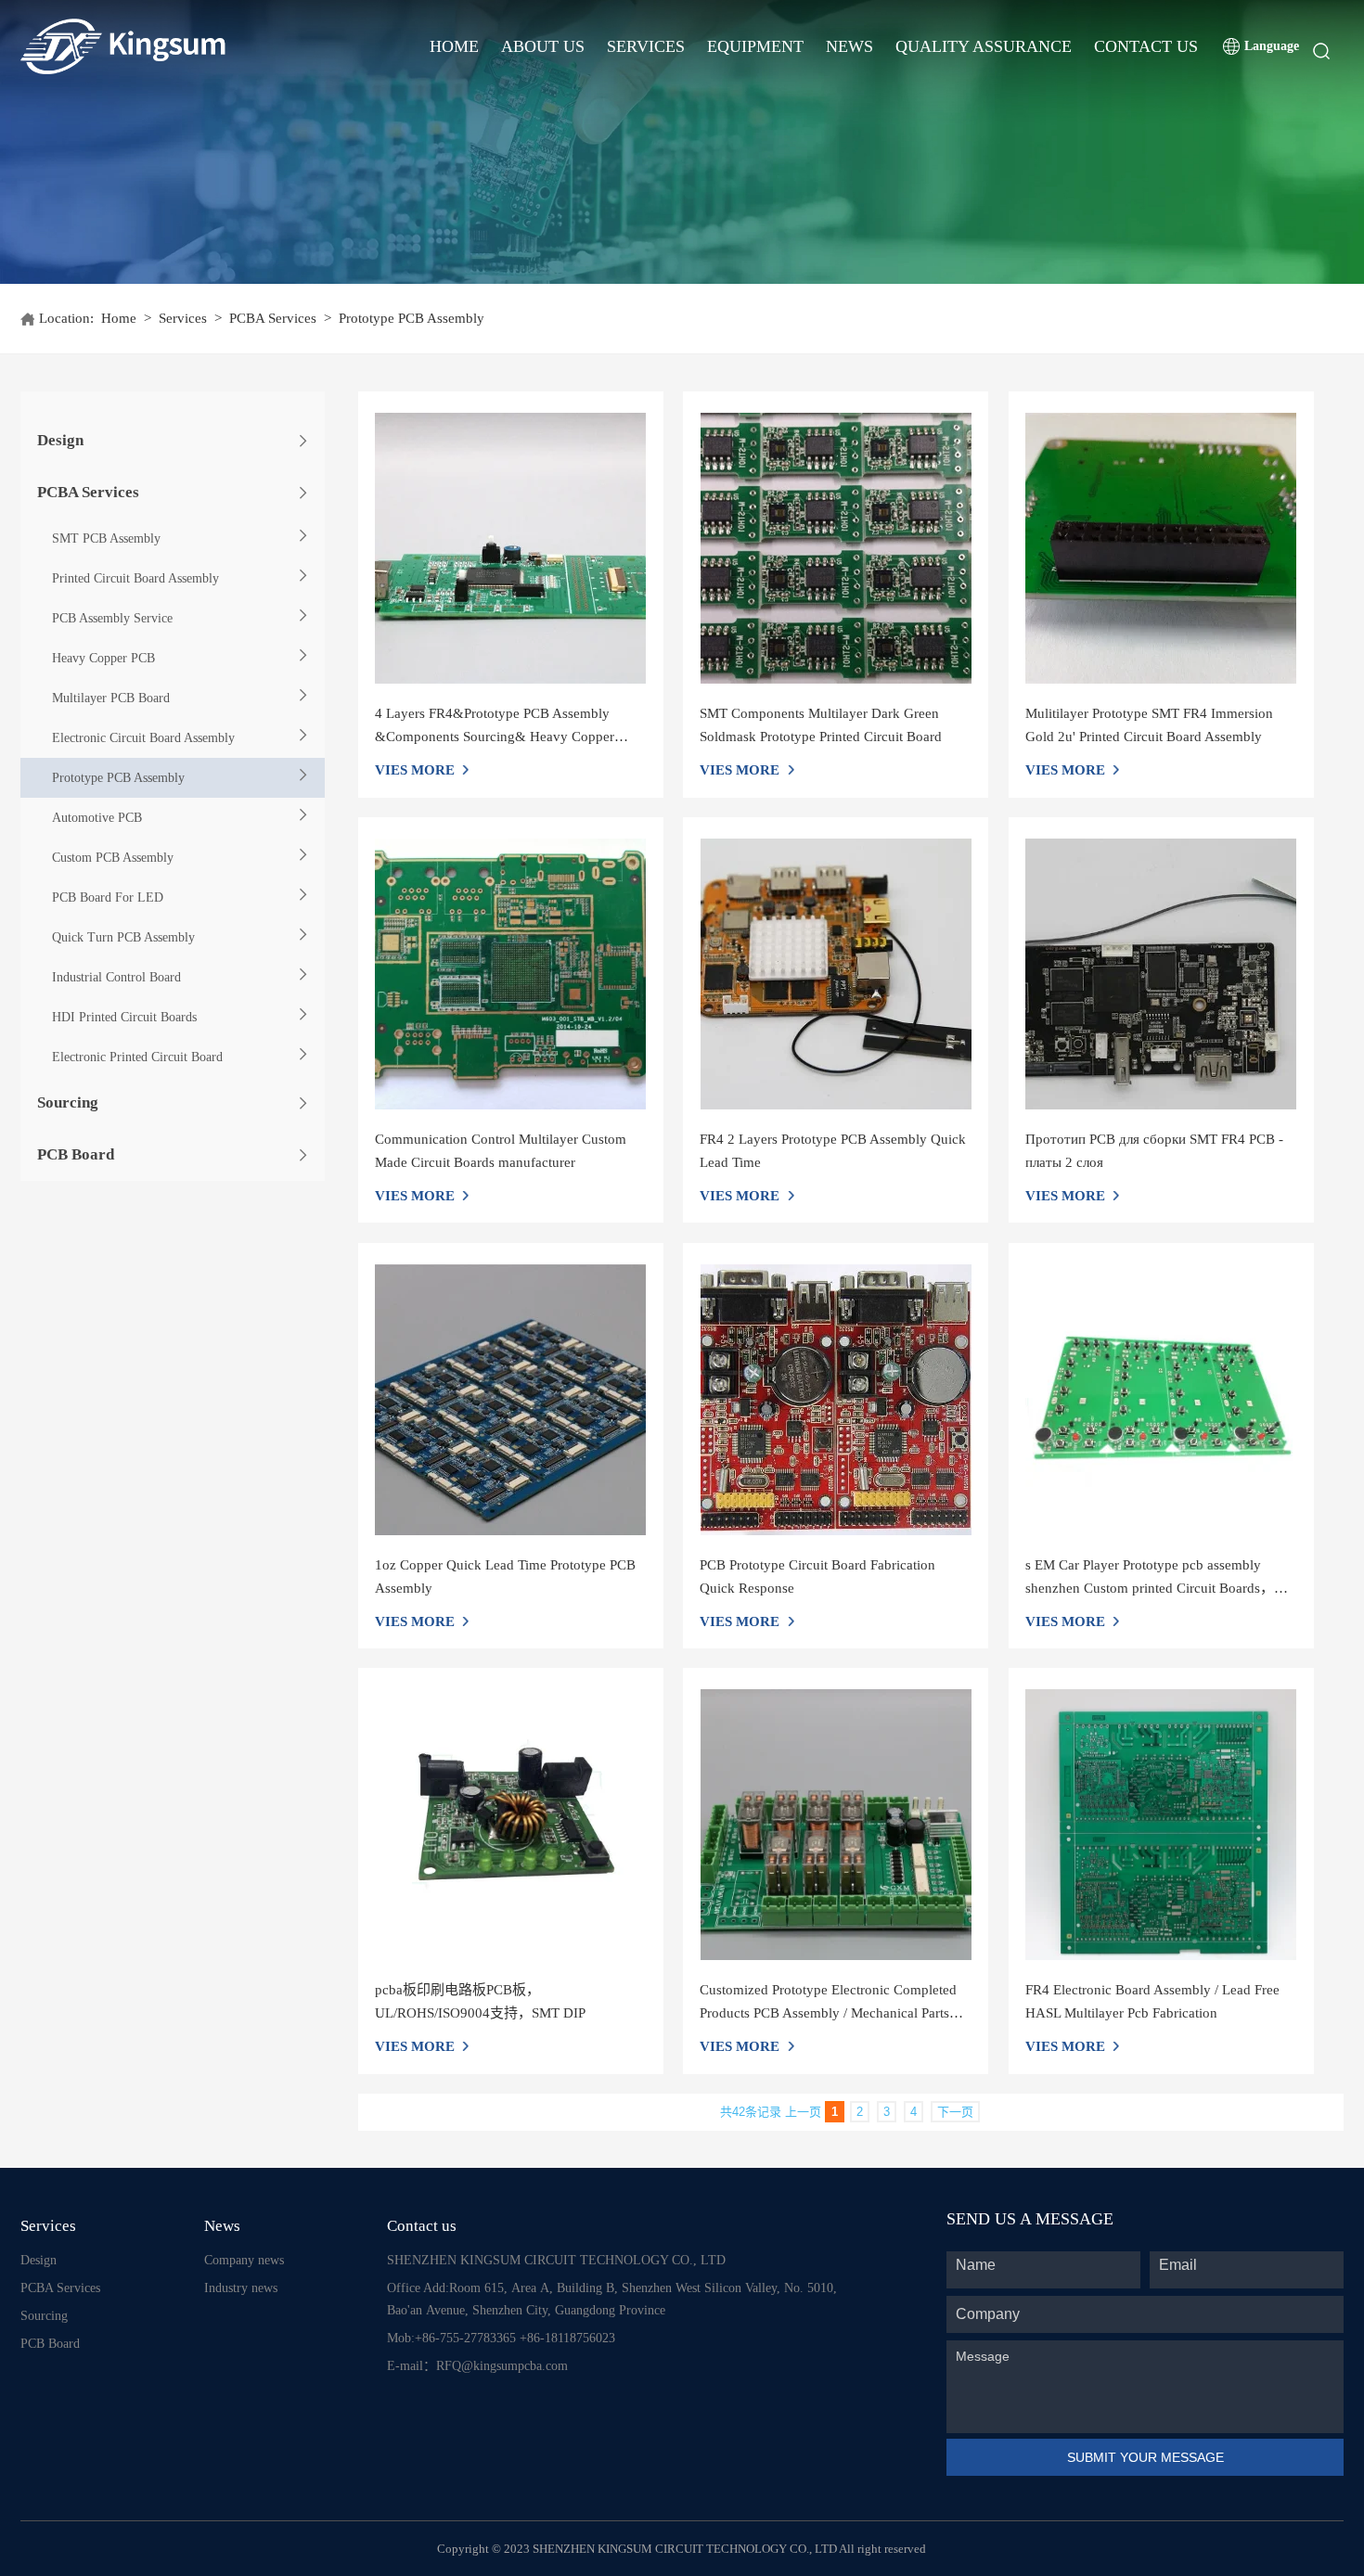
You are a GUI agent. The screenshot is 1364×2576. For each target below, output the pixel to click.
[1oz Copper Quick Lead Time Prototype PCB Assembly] (511, 1400)
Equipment (755, 46)
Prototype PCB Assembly (118, 778)
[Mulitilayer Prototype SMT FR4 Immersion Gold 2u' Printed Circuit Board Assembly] (1161, 548)
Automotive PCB (97, 818)
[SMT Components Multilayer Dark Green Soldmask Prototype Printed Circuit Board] (836, 548)
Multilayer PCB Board (111, 698)
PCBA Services (273, 318)
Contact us (422, 2226)
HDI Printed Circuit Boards (124, 1017)
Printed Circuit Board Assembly (135, 578)
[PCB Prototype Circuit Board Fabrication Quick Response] (836, 1400)
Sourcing (68, 1102)
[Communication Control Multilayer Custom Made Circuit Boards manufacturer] (511, 974)
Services (646, 46)
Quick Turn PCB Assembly (123, 937)
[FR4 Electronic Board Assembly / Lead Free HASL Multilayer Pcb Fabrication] (1161, 1825)
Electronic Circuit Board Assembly (143, 738)
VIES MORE (415, 770)
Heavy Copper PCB (103, 658)
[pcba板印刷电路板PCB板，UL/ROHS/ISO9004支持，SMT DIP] (511, 1825)
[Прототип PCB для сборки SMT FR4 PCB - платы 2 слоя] (1161, 974)
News (849, 46)
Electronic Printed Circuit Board (137, 1057)
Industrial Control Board (116, 977)
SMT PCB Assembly (106, 538)
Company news (244, 2260)
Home (454, 46)
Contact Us (1146, 46)
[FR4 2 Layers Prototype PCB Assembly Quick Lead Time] (836, 974)
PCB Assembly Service (112, 618)
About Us (543, 46)
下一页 (955, 2112)
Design (60, 440)
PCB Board (76, 1154)
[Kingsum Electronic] (194, 46)
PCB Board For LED (108, 897)
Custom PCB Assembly (113, 858)
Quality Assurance (984, 46)
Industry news (241, 2288)
